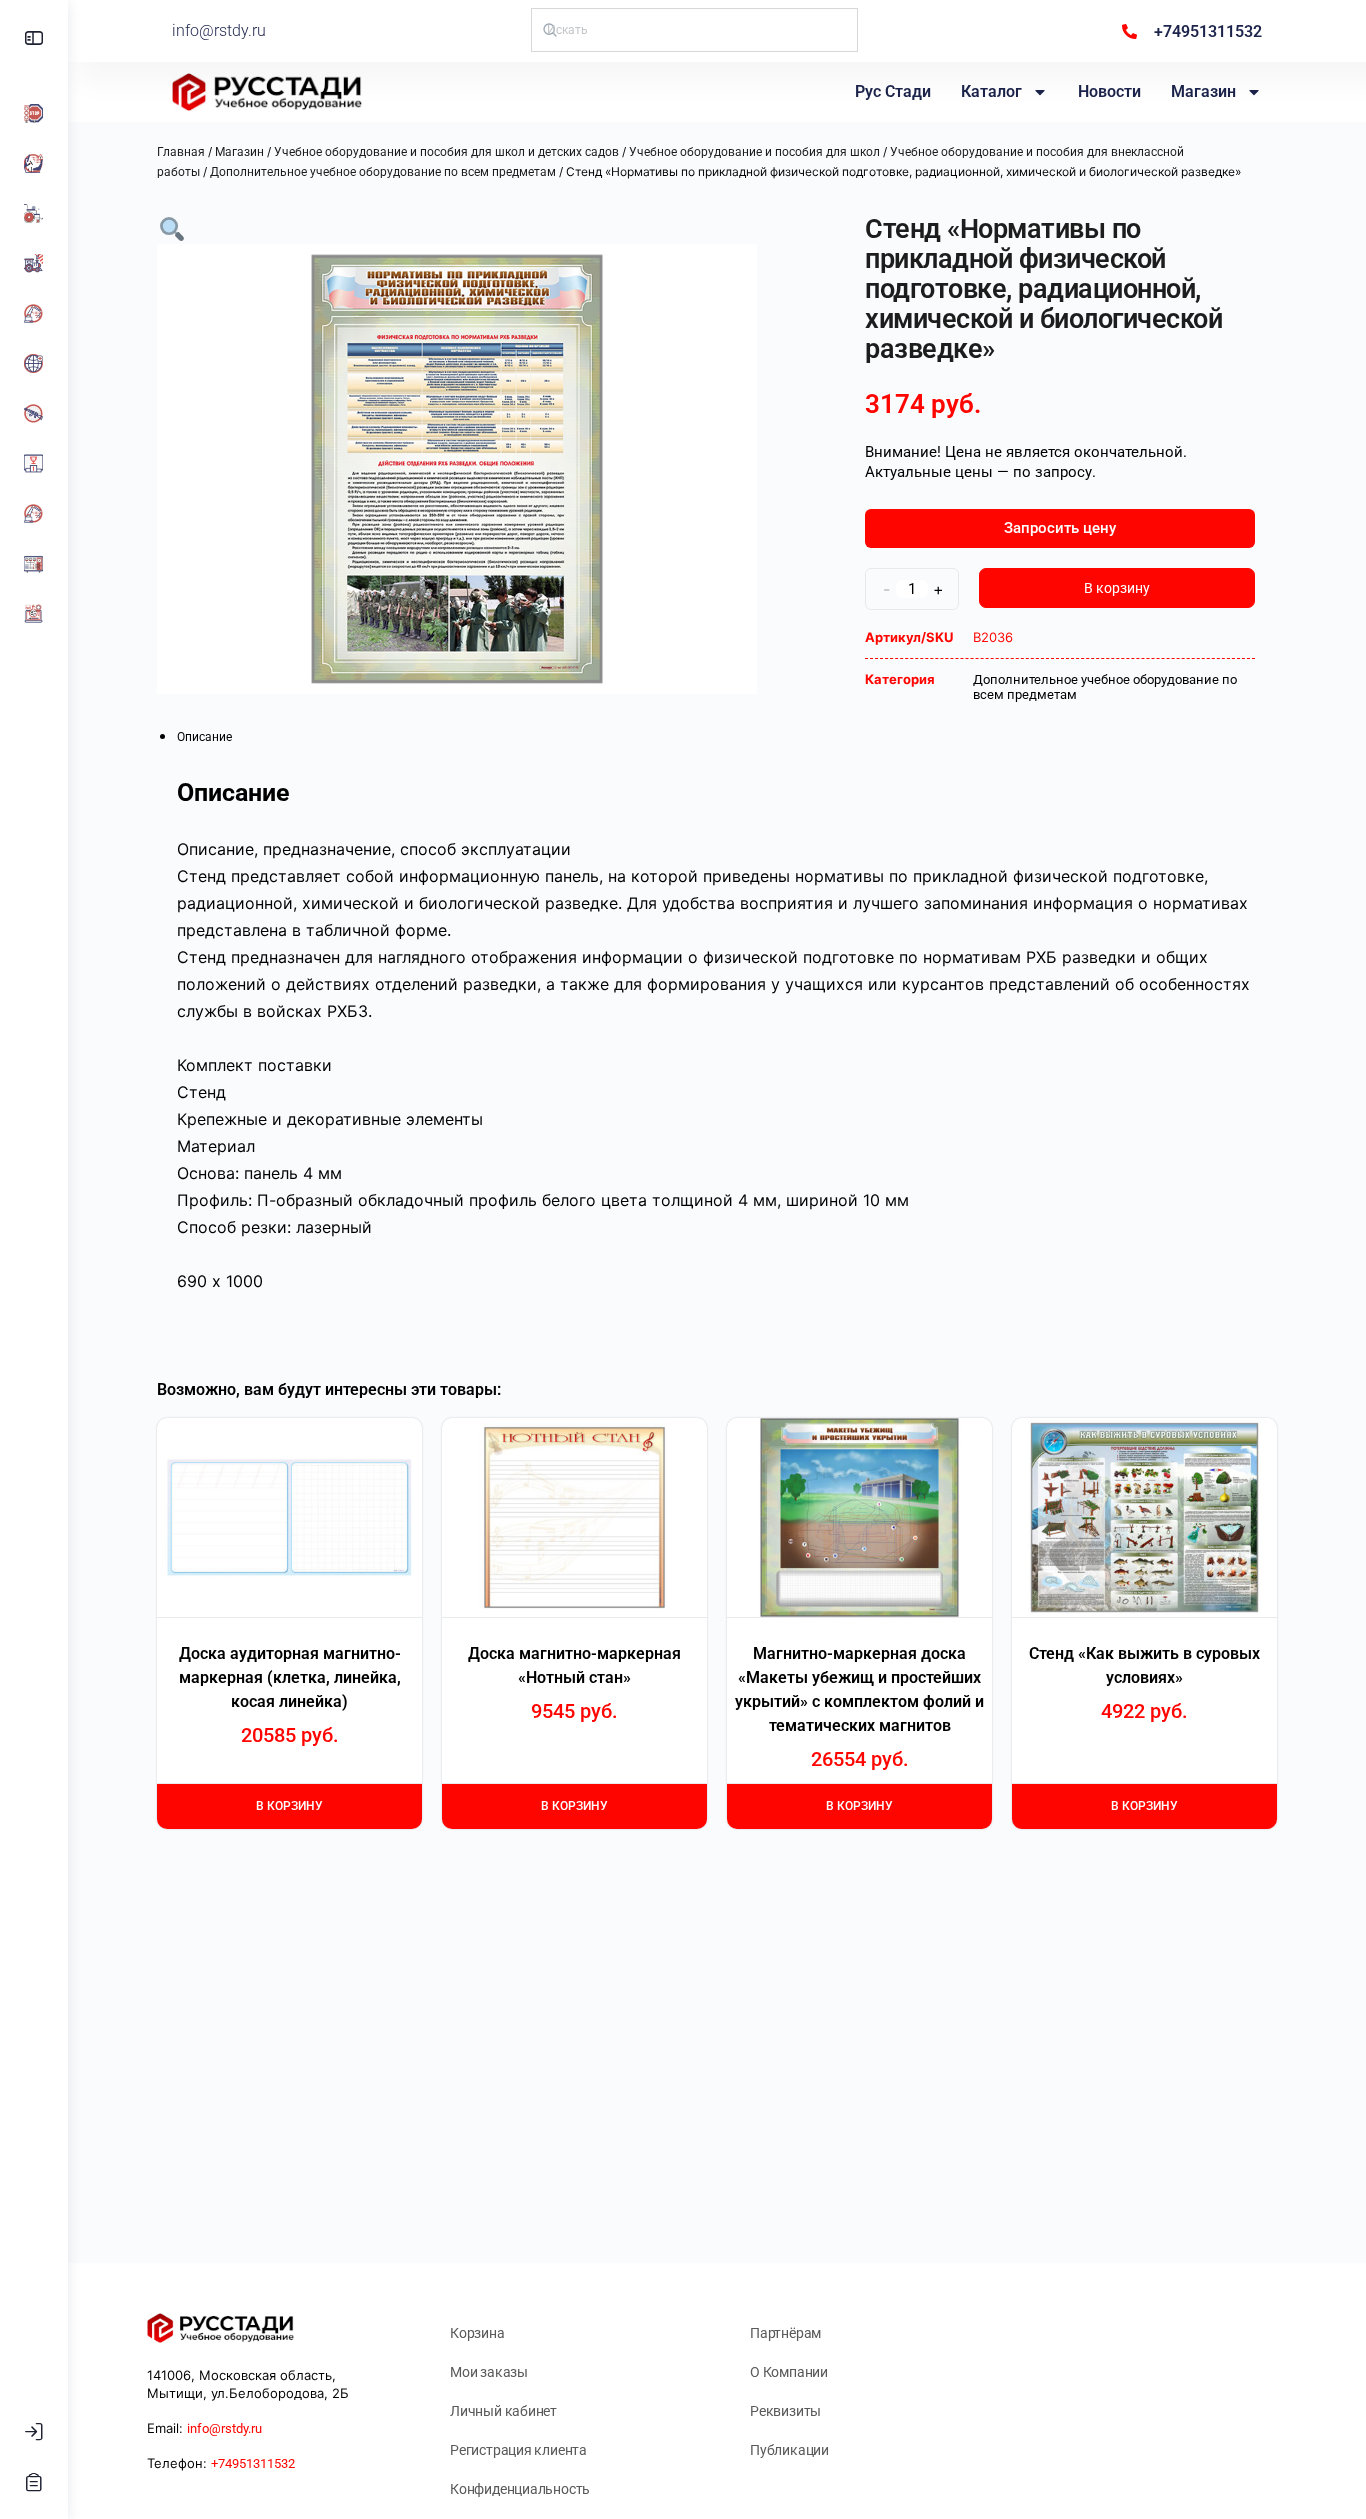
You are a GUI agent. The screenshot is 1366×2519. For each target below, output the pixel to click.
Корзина (477, 2333)
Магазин (1203, 91)
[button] (172, 227)
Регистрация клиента (518, 2450)
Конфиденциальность (520, 2489)
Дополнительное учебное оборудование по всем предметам (383, 172)
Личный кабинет (503, 2411)
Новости (1109, 91)
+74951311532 (253, 2463)
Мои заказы (489, 2372)
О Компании (789, 2372)
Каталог (991, 91)
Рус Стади (893, 91)
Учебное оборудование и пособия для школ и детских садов (446, 152)
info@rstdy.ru (219, 30)
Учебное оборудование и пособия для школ (754, 152)
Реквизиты (785, 2411)
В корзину (1117, 588)
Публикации (789, 2450)
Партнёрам (785, 2333)
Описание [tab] (204, 737)
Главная (181, 152)
